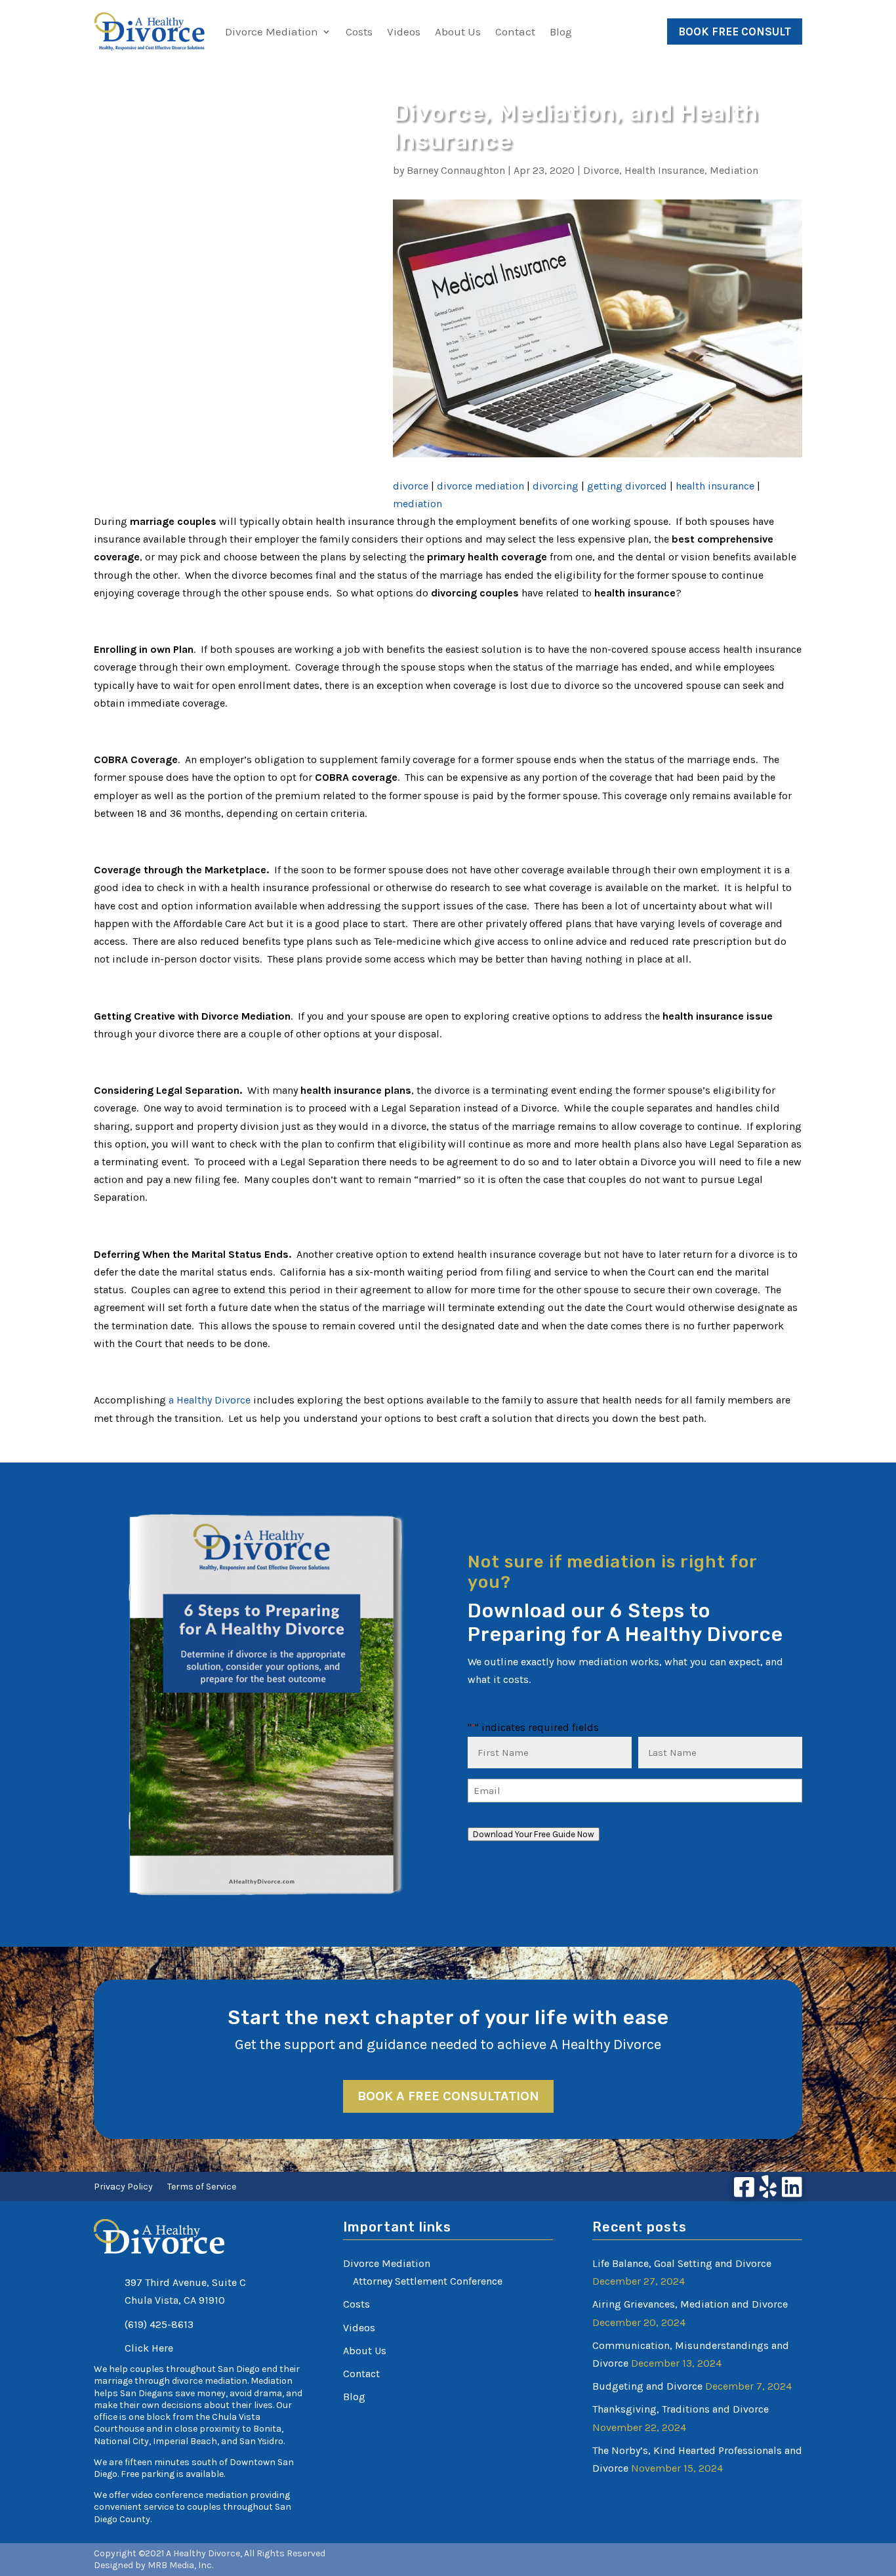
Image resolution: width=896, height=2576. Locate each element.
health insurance (715, 486)
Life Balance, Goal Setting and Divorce (682, 2263)
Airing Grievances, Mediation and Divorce (690, 2304)
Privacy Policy (123, 2187)
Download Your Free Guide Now (534, 1834)
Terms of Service (202, 2187)
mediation (417, 504)
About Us (458, 31)
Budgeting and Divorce (647, 2386)
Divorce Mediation (272, 31)
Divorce (601, 170)
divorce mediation (480, 486)
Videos (404, 31)
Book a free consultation (448, 2096)
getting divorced (627, 486)
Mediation (734, 170)
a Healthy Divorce (210, 1400)
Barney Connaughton (456, 170)
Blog (561, 31)
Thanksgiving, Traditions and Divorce (681, 2409)
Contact (515, 31)
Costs (359, 31)
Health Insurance (664, 170)
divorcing (556, 486)
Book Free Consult (735, 31)
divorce (411, 486)
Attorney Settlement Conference (428, 2281)
